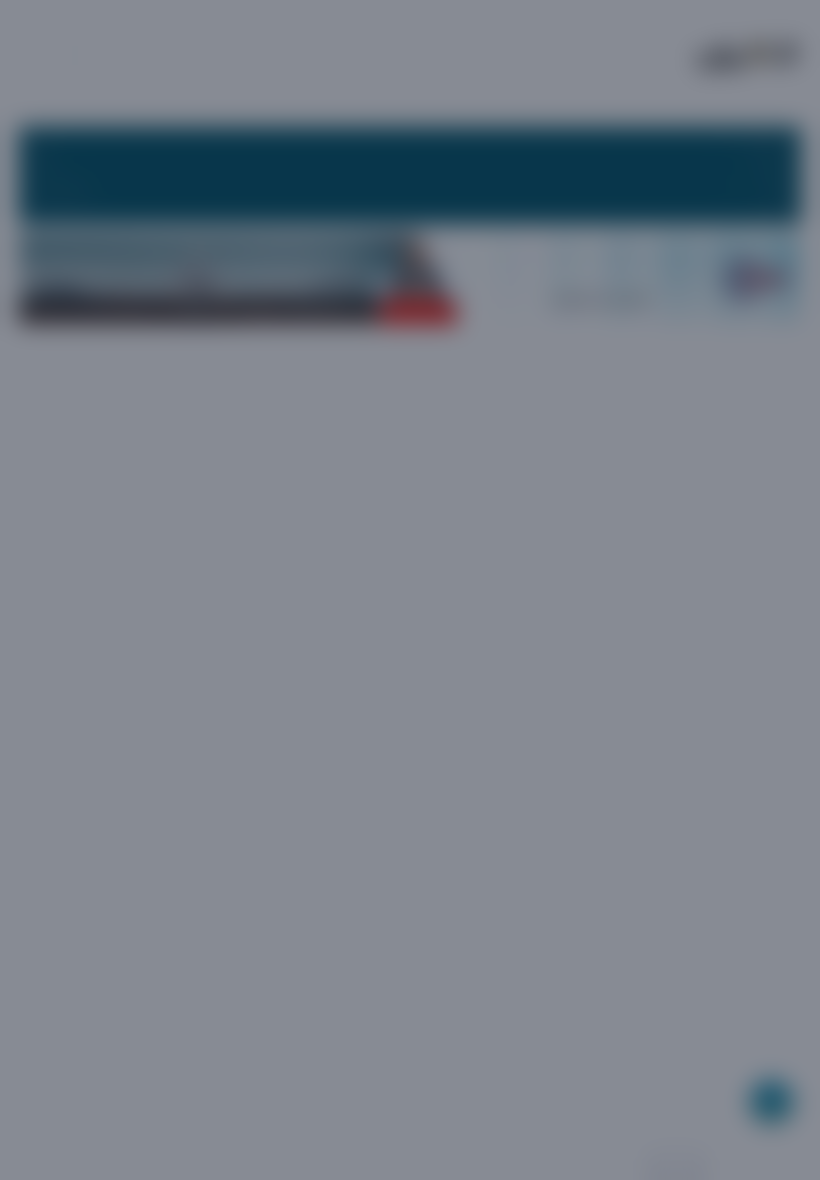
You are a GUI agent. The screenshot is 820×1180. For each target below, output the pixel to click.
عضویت (475, 763)
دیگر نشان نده (283, 764)
